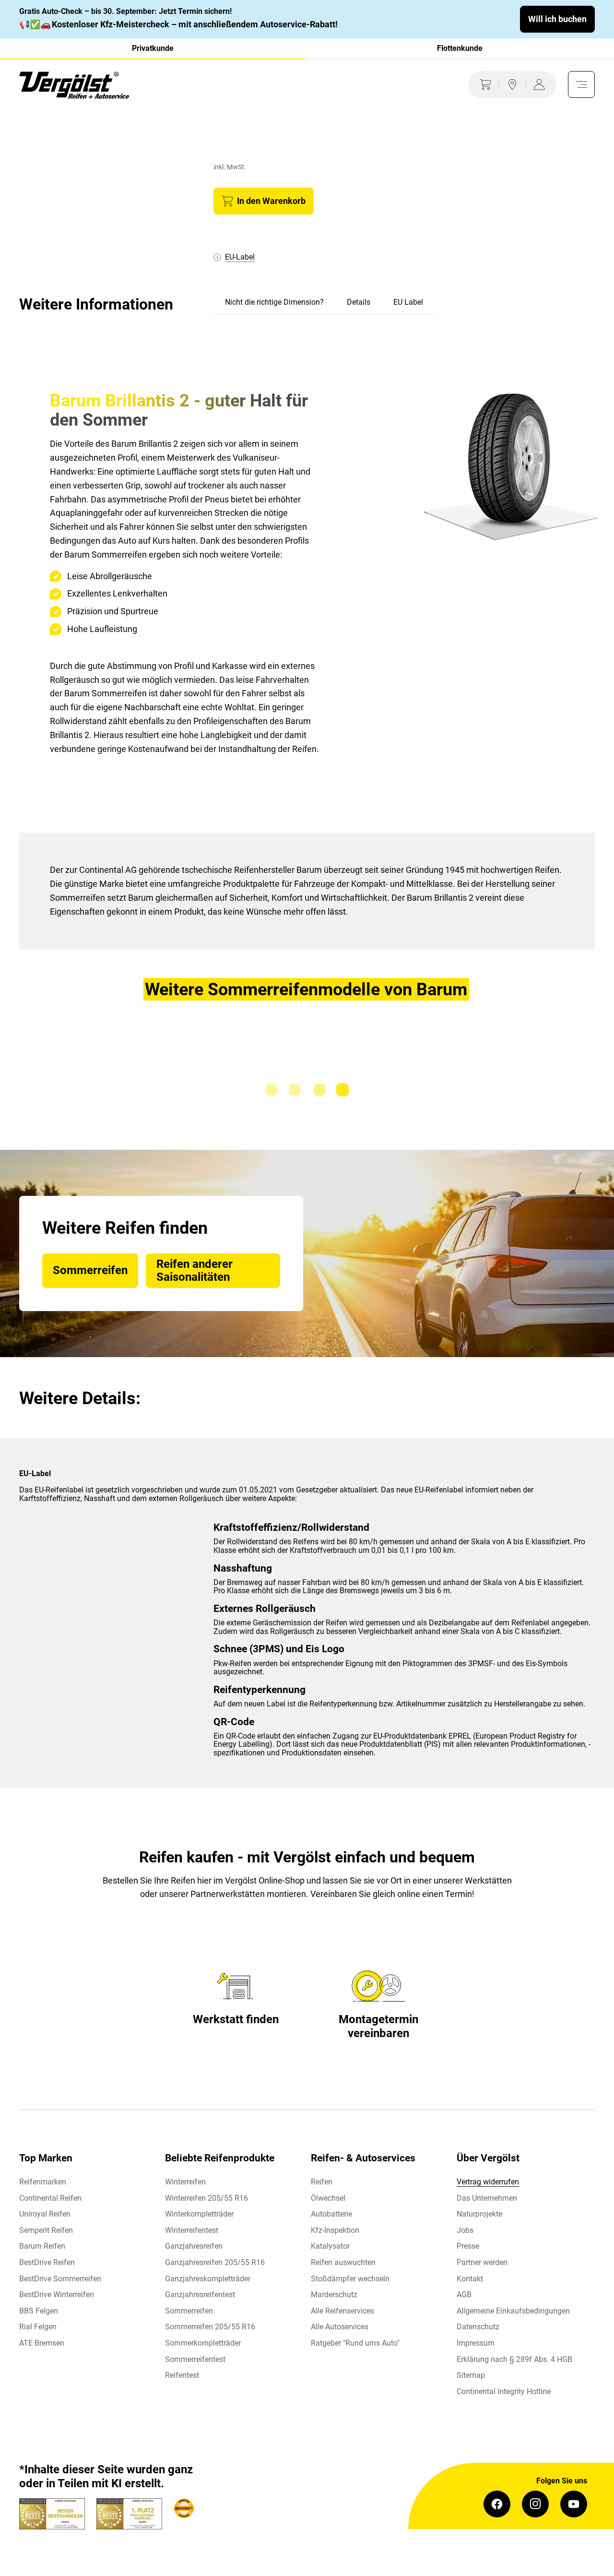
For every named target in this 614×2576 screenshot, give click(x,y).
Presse (468, 2246)
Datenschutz (478, 2327)
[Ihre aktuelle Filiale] (512, 84)
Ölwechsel (328, 2198)
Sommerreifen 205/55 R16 (210, 2327)
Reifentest (182, 2375)
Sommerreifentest (195, 2359)
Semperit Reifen (46, 2230)
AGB (464, 2295)
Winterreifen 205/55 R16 (207, 2198)
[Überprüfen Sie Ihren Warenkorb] (484, 84)
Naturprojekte (479, 2214)
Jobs (465, 2230)
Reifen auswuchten (343, 2262)
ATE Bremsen (42, 2343)
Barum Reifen (42, 2246)
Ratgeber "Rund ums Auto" (355, 2343)
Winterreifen (185, 2182)
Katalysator (330, 2246)
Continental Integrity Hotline (504, 2391)
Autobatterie (331, 2214)
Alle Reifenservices (342, 2311)
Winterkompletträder (199, 2214)
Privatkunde (153, 48)
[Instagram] (535, 2504)
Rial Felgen (38, 2327)
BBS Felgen (39, 2311)
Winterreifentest (192, 2230)
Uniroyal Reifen (45, 2214)
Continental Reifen (50, 2198)
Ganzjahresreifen (194, 2246)
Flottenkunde (460, 48)
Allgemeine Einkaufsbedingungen (513, 2311)
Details (359, 302)
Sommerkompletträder (203, 2343)
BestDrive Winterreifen (57, 2295)
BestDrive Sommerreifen (60, 2279)
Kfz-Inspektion (335, 2230)
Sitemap (471, 2375)
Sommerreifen (189, 2311)
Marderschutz (334, 2295)
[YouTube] (574, 2504)
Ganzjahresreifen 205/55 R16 (215, 2262)
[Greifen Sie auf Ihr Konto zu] (541, 84)
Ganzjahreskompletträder (208, 2279)
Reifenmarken (43, 2182)
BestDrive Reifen (47, 2262)
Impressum (476, 2343)
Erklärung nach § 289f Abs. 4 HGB (514, 2359)
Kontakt (470, 2279)
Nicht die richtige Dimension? (274, 302)
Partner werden (482, 2262)
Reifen (322, 2182)
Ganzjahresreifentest (200, 2295)
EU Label (408, 302)
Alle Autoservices (340, 2327)
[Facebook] (497, 2504)
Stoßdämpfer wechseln (350, 2279)
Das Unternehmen (487, 2198)
